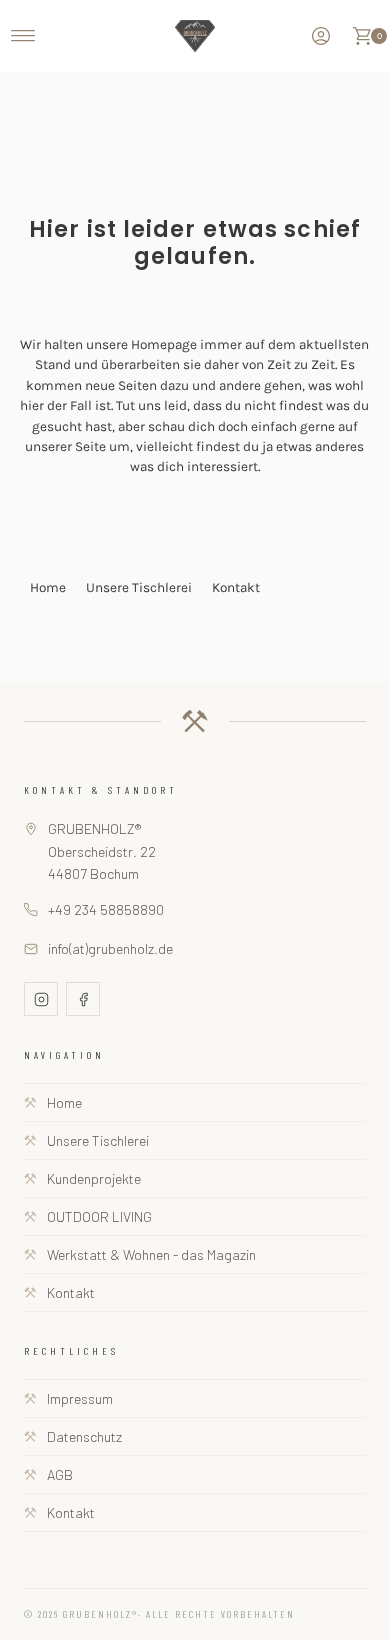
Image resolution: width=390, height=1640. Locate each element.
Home (48, 587)
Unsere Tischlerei (139, 587)
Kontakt (236, 587)
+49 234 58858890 (106, 909)
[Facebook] (83, 999)
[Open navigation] (23, 36)
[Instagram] (41, 999)
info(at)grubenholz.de (110, 948)
